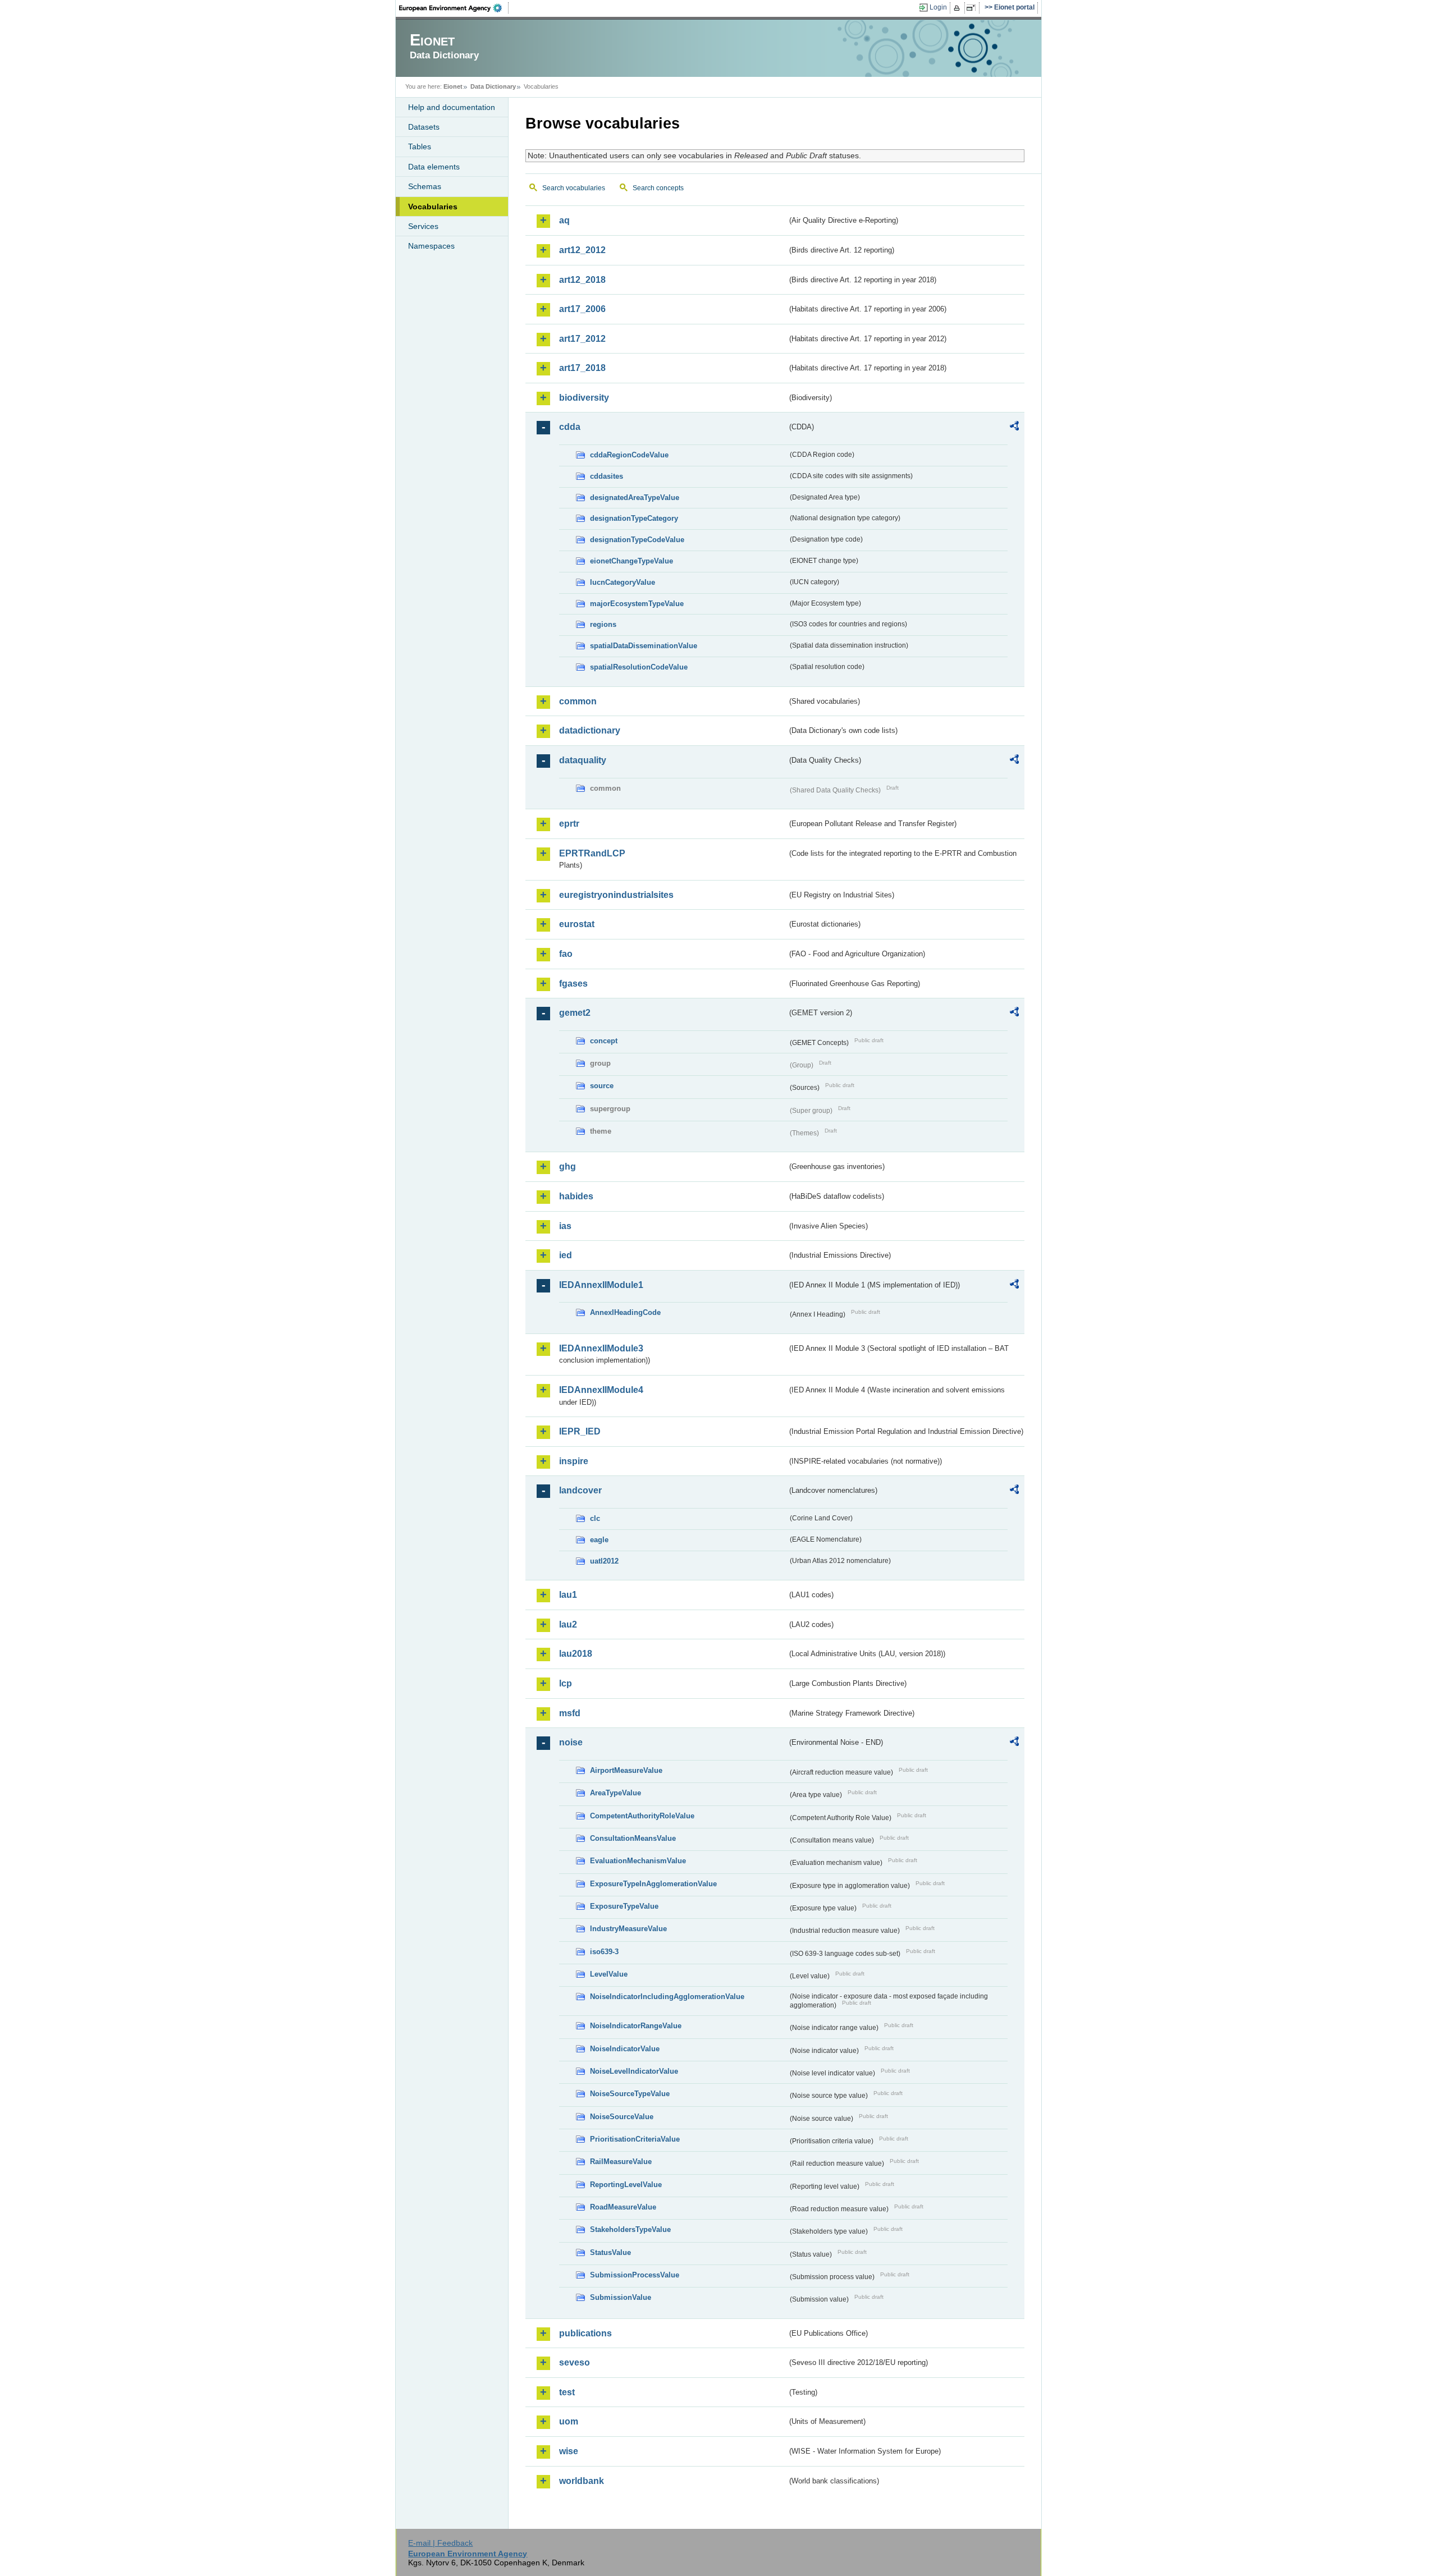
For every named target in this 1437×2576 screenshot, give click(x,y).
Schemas (425, 186)
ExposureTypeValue (624, 1906)
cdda (570, 427)
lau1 (568, 1595)
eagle (599, 1540)
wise (569, 2451)
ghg (568, 1166)
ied (566, 1255)
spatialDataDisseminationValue (644, 646)
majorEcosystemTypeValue (637, 604)
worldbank (582, 2481)
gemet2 (575, 1013)
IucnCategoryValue (623, 582)
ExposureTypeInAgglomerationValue (653, 1884)
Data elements (434, 167)
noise (571, 1742)
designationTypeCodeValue (637, 540)
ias (565, 1226)
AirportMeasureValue (626, 1770)
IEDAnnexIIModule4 (601, 1390)
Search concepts (658, 188)
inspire (574, 1461)
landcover (580, 1490)
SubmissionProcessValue (635, 2275)
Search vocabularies (574, 188)
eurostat (577, 924)
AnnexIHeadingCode (625, 1312)
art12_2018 (582, 280)
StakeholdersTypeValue (630, 2229)
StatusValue (610, 2252)
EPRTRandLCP (592, 853)
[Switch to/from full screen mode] (973, 8)
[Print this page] (958, 8)
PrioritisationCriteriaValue (635, 2139)
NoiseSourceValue (622, 2117)
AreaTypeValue (615, 1793)
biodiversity (584, 398)
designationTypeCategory (634, 518)
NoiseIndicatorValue (625, 2049)
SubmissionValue (621, 2297)
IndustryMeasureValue (628, 1929)
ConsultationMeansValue (633, 1838)
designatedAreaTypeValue (635, 498)
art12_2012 (582, 250)
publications (585, 2333)
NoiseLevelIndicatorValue (634, 2071)
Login (938, 7)
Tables (420, 146)
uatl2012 (604, 1561)
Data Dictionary (493, 86)
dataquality (583, 760)
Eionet (453, 86)
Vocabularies (433, 207)
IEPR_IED (580, 1431)
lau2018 (576, 1654)
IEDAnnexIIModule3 (601, 1348)
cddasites (607, 476)
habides (576, 1196)
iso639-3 (604, 1952)
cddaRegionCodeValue (629, 455)
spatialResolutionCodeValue (639, 667)
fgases (573, 984)
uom (569, 2421)
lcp (566, 1683)
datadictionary (590, 730)
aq (564, 220)
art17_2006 (582, 309)
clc (595, 1518)
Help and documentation (452, 107)
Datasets (424, 127)
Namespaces (431, 246)
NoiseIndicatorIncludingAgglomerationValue (667, 1997)
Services (423, 226)
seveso (575, 2362)
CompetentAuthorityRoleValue (642, 1816)
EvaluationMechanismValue (638, 1861)
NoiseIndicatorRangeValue (636, 2026)
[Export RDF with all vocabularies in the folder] (1014, 428)
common (578, 701)
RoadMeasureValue (623, 2207)
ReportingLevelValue (626, 2185)
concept (604, 1041)
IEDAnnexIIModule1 (601, 1285)
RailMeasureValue (621, 2162)
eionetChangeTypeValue (631, 561)
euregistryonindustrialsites (616, 895)
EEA (454, 8)
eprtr (569, 824)
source (602, 1086)
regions (603, 624)
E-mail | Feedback (440, 2543)
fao (566, 954)
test (567, 2392)
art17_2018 (582, 368)
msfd (570, 1713)
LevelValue (609, 1974)
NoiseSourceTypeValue (630, 2094)
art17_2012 (582, 339)
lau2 (568, 1624)
